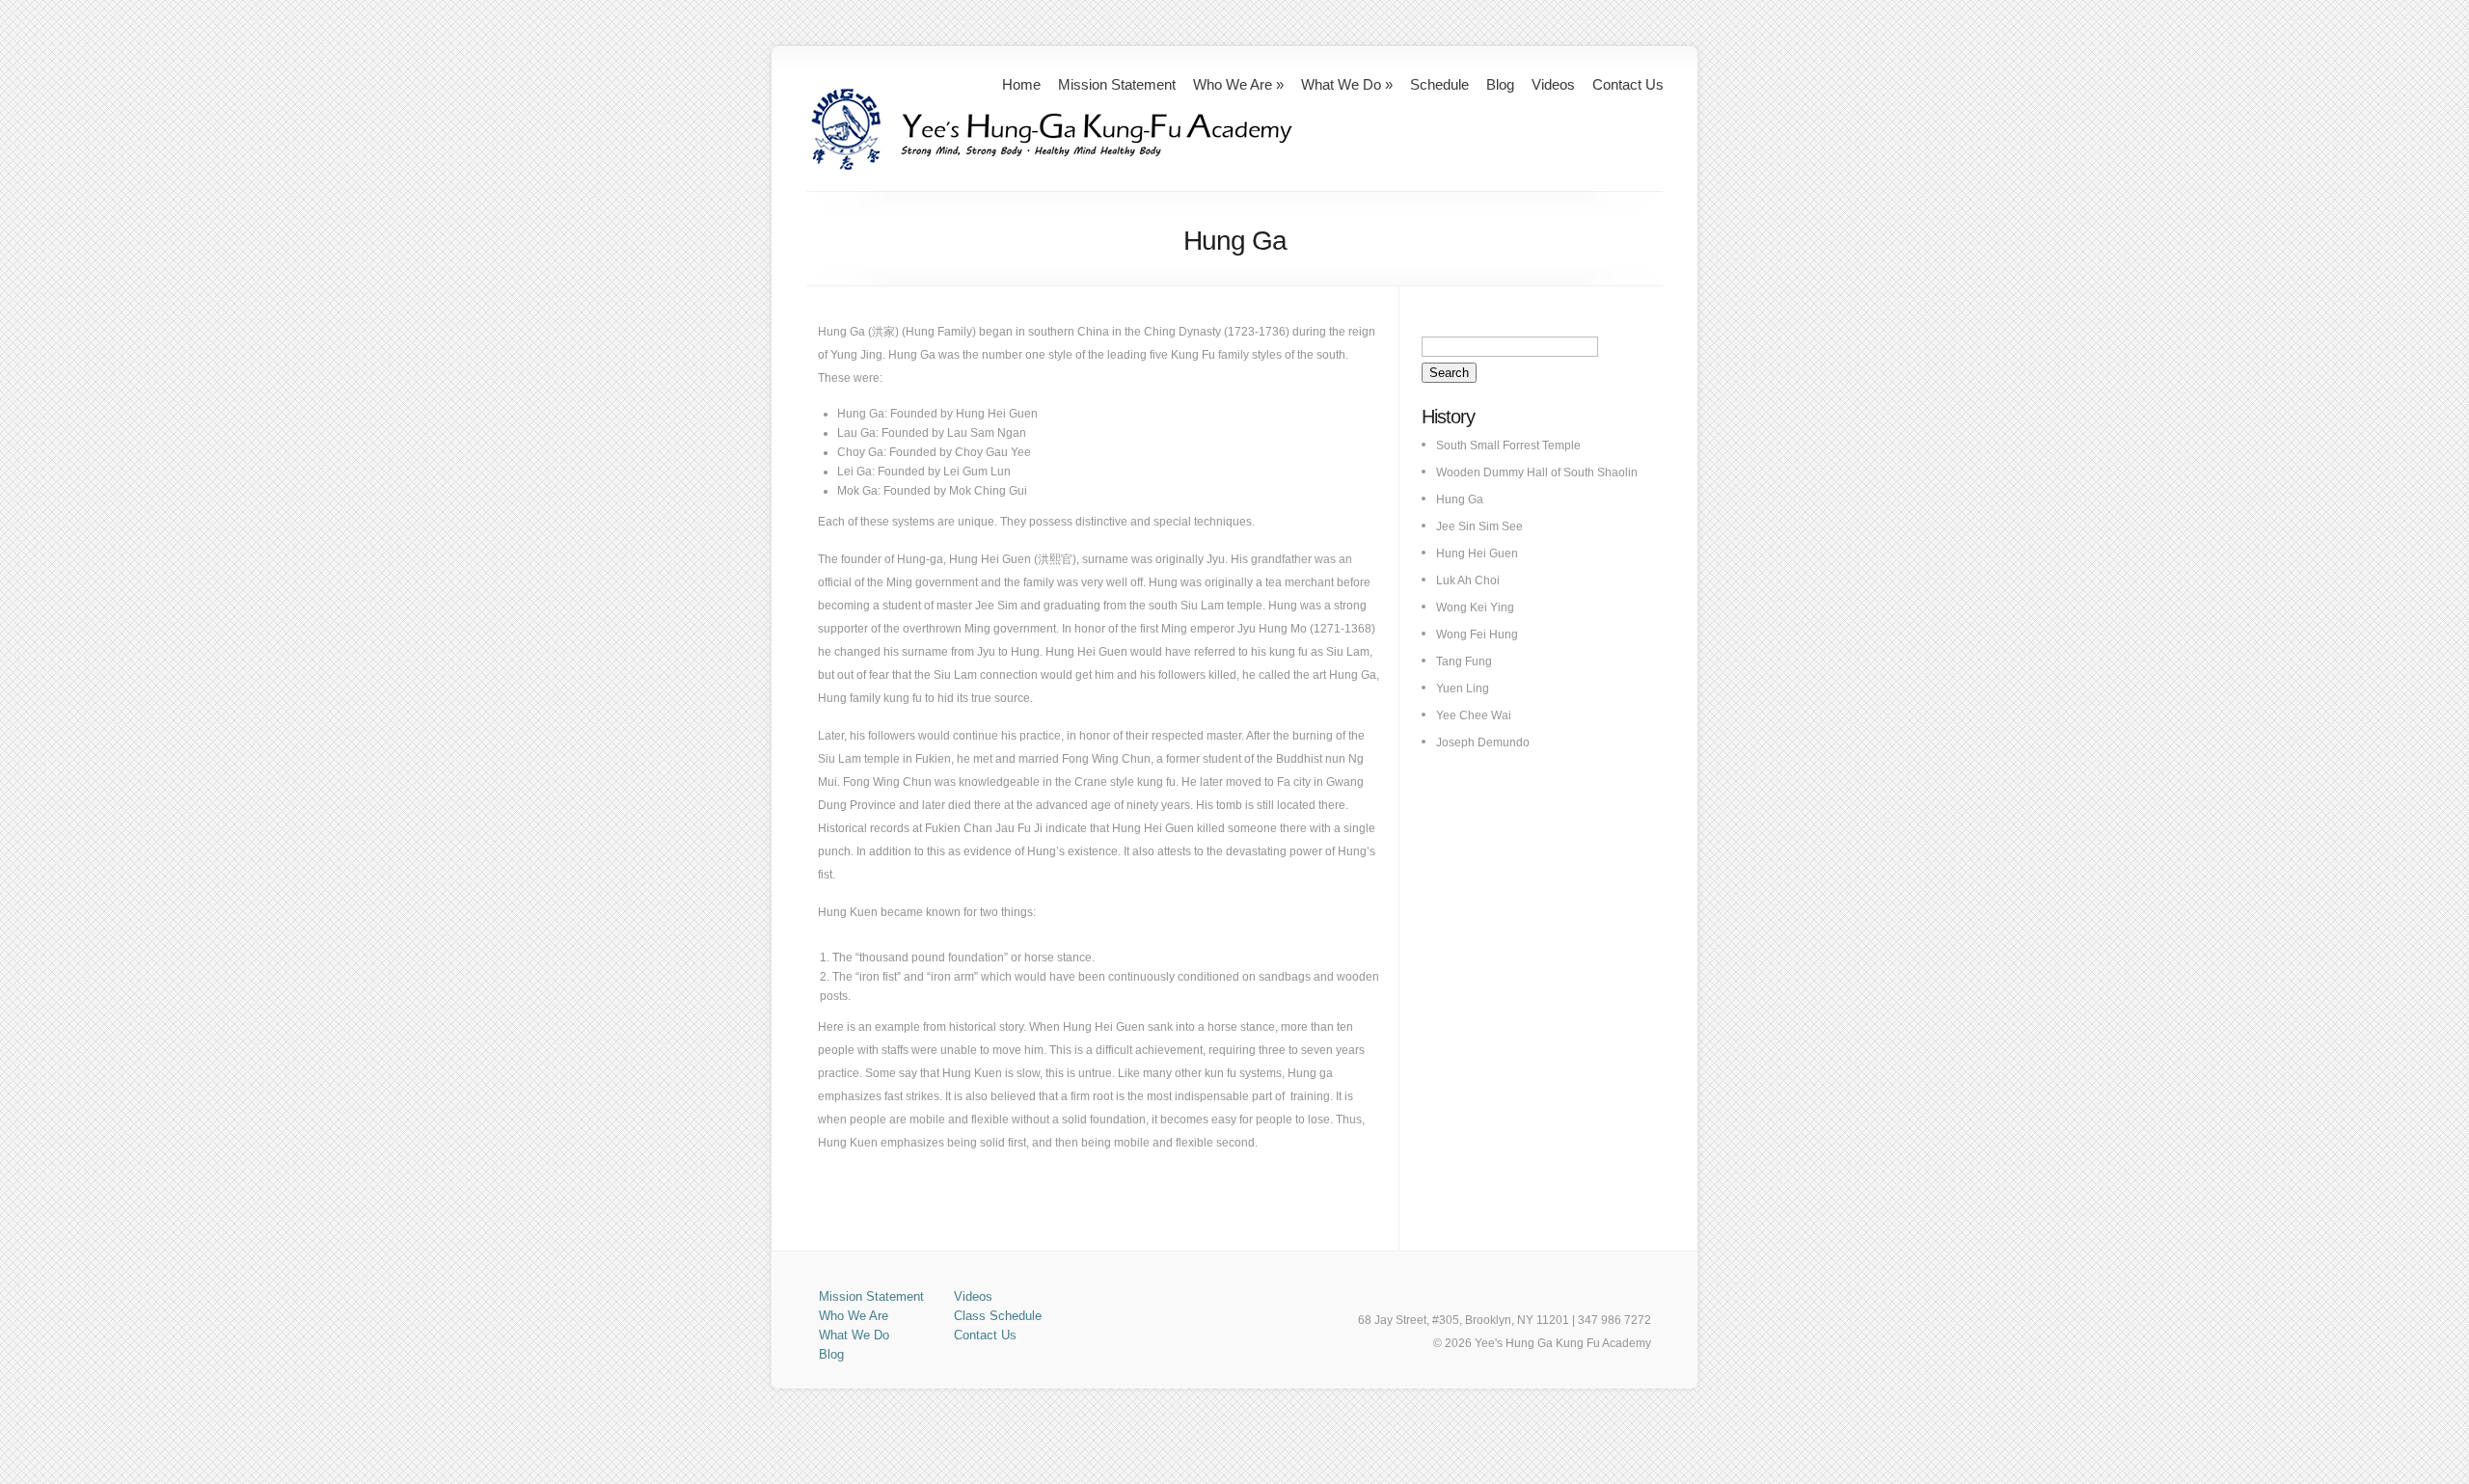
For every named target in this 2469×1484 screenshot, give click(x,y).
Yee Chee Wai (1474, 715)
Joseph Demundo (1483, 742)
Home (1021, 84)
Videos (1553, 84)
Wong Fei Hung (1477, 634)
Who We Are (1238, 84)
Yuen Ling (1463, 688)
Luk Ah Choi (1468, 580)
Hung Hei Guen (1477, 553)
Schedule (1439, 84)
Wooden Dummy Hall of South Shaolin (1537, 472)
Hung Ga (1460, 499)
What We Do (1347, 84)
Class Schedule (998, 1316)
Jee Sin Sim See (1479, 526)
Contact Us (1628, 84)
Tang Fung (1464, 661)
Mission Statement (1117, 84)
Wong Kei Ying (1475, 607)
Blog (1500, 84)
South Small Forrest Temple (1508, 445)
